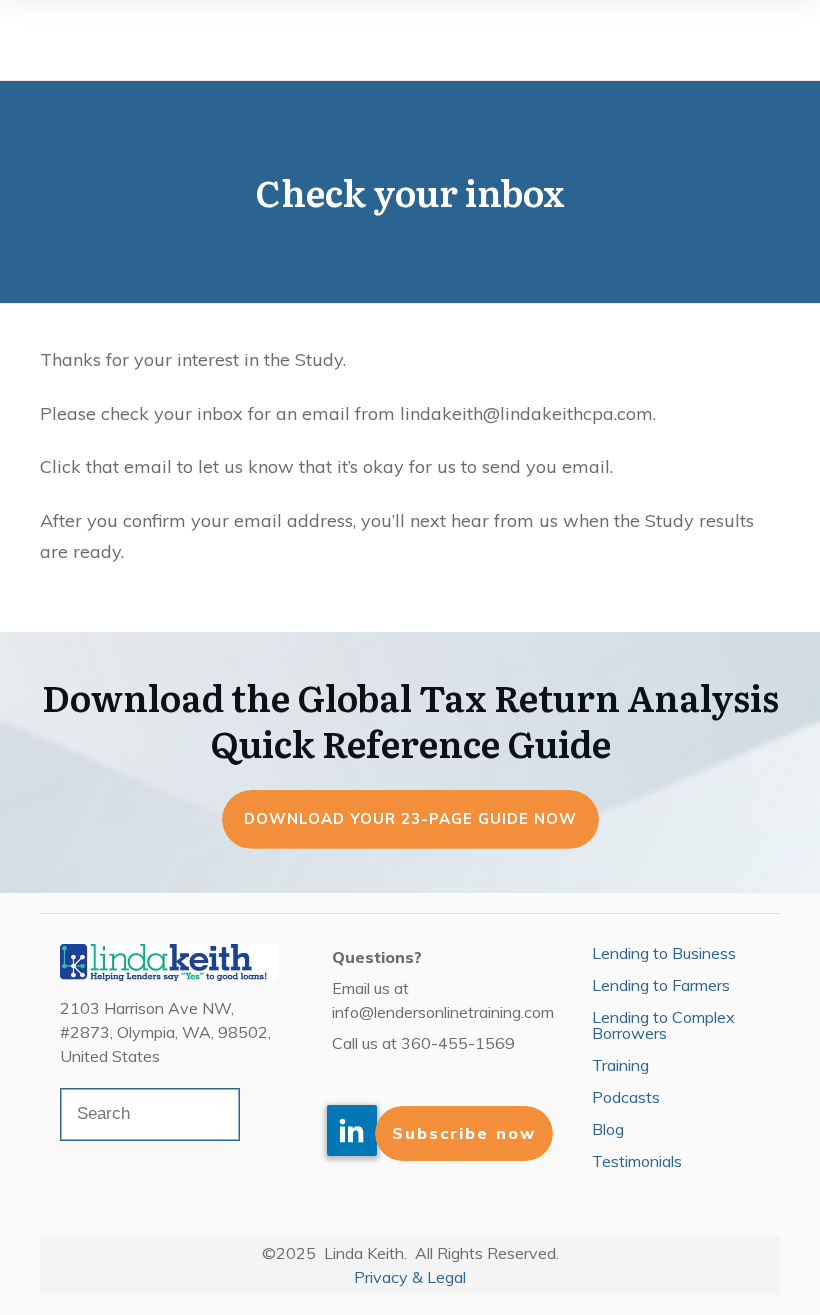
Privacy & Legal (410, 1277)
